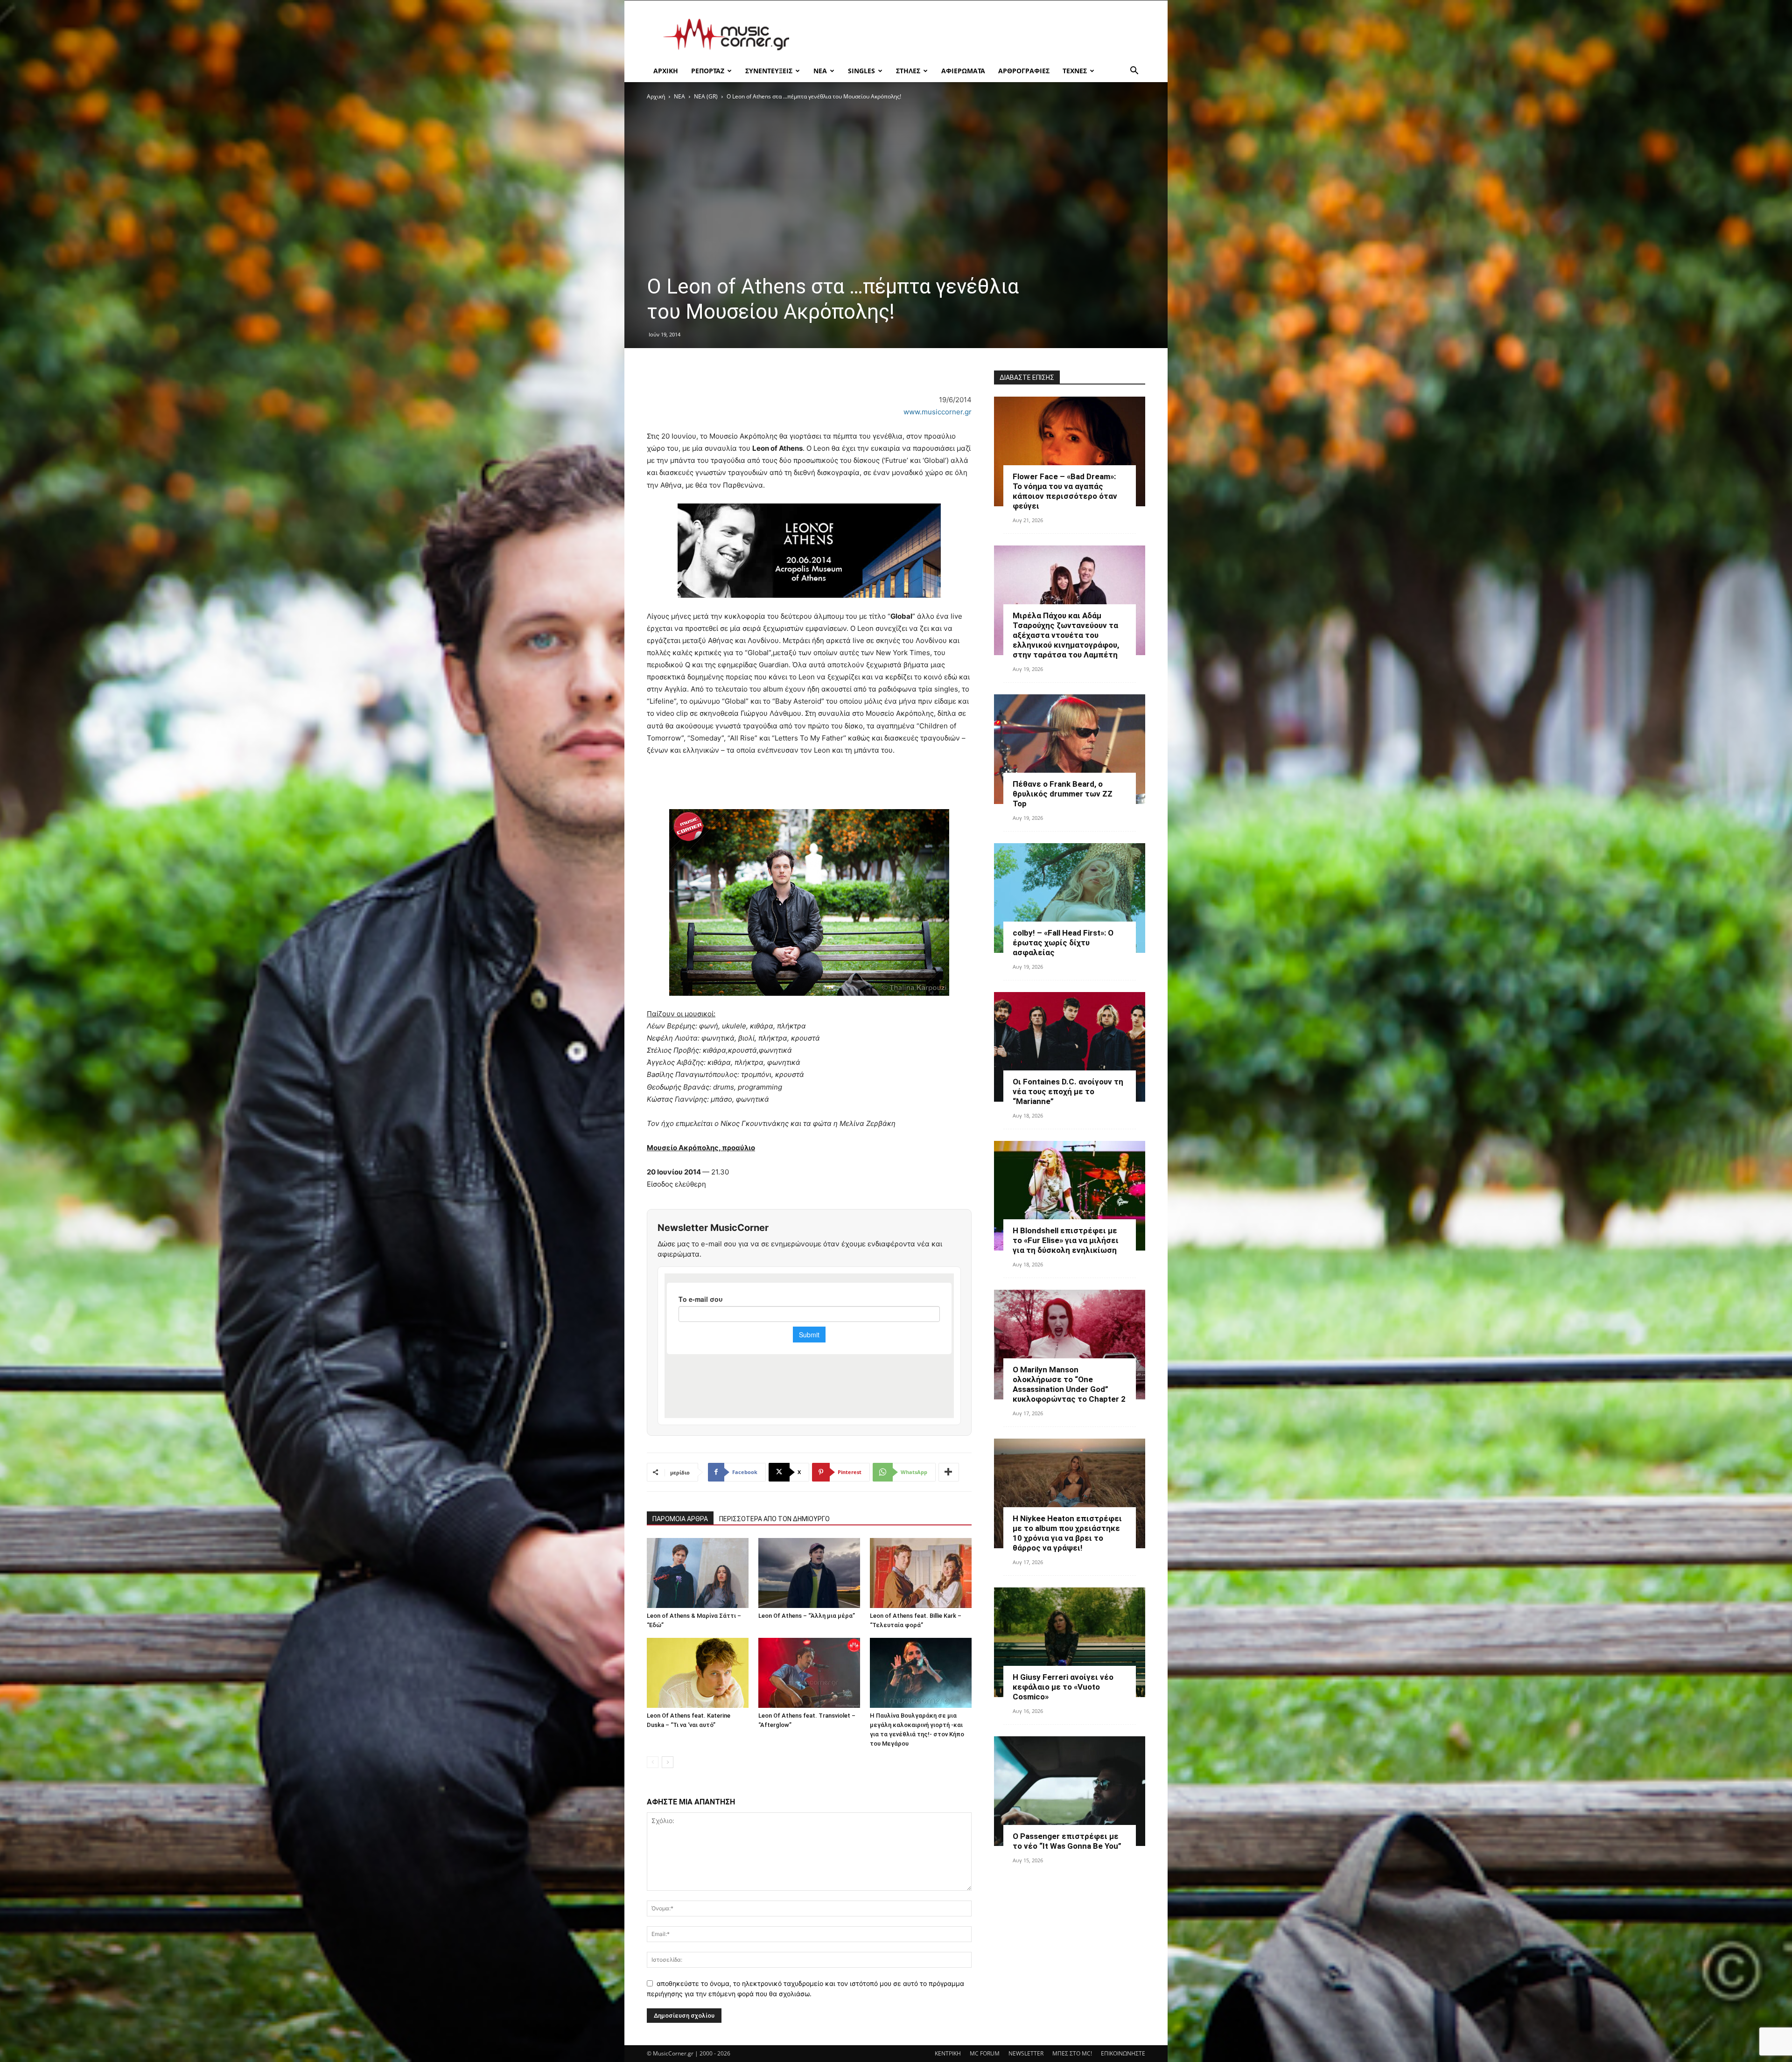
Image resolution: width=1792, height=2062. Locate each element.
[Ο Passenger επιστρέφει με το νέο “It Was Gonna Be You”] (1070, 1791)
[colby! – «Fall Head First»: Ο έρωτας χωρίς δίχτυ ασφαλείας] (1070, 898)
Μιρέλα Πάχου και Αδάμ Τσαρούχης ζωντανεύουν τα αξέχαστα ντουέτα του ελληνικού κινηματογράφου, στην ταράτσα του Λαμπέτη (1066, 635)
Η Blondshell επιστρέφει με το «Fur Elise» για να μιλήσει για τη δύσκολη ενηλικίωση (1066, 1240)
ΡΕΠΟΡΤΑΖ (708, 71)
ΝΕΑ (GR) (706, 96)
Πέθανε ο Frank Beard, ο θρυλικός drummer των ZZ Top (1063, 794)
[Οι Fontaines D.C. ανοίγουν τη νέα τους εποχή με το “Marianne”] (1070, 1047)
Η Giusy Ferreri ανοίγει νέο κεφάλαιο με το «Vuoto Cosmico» (1063, 1687)
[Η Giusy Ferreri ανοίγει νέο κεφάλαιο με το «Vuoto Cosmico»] (1070, 1642)
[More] (949, 1472)
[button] (1134, 72)
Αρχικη (666, 71)
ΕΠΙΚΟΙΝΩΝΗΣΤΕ (1123, 2053)
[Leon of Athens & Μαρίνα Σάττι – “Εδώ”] (698, 1573)
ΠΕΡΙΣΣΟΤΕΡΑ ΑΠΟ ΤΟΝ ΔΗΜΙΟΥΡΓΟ (774, 1519)
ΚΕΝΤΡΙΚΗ (948, 2053)
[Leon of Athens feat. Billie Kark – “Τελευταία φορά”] (921, 1573)
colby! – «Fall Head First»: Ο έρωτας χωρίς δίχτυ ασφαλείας (1063, 943)
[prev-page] (653, 1762)
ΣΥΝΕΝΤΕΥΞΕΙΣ (769, 71)
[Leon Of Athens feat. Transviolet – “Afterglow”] (809, 1673)
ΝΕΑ (820, 71)
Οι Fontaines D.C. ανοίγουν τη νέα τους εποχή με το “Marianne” (1068, 1091)
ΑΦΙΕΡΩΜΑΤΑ (963, 71)
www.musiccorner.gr (938, 412)
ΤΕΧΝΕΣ (1075, 71)
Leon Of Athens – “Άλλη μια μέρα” (807, 1616)
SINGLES (861, 71)
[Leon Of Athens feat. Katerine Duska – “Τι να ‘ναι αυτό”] (698, 1673)
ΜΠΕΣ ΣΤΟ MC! (1072, 2053)
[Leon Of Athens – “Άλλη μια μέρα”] (809, 1573)
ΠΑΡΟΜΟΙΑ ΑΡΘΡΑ (680, 1519)
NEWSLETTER (1026, 2053)
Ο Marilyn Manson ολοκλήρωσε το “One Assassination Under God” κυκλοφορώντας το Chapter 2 (1069, 1384)
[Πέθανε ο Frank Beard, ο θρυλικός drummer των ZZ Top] (1070, 749)
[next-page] (668, 1762)
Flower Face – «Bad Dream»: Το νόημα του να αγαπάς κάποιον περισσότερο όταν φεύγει (1065, 491)
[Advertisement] (975, 35)
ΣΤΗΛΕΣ (908, 71)
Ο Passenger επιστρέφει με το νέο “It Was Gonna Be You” (1067, 1841)
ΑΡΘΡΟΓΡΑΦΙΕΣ (1024, 71)
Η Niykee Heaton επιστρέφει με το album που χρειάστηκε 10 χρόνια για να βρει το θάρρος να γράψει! (1067, 1533)
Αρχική (656, 96)
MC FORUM (985, 2053)
